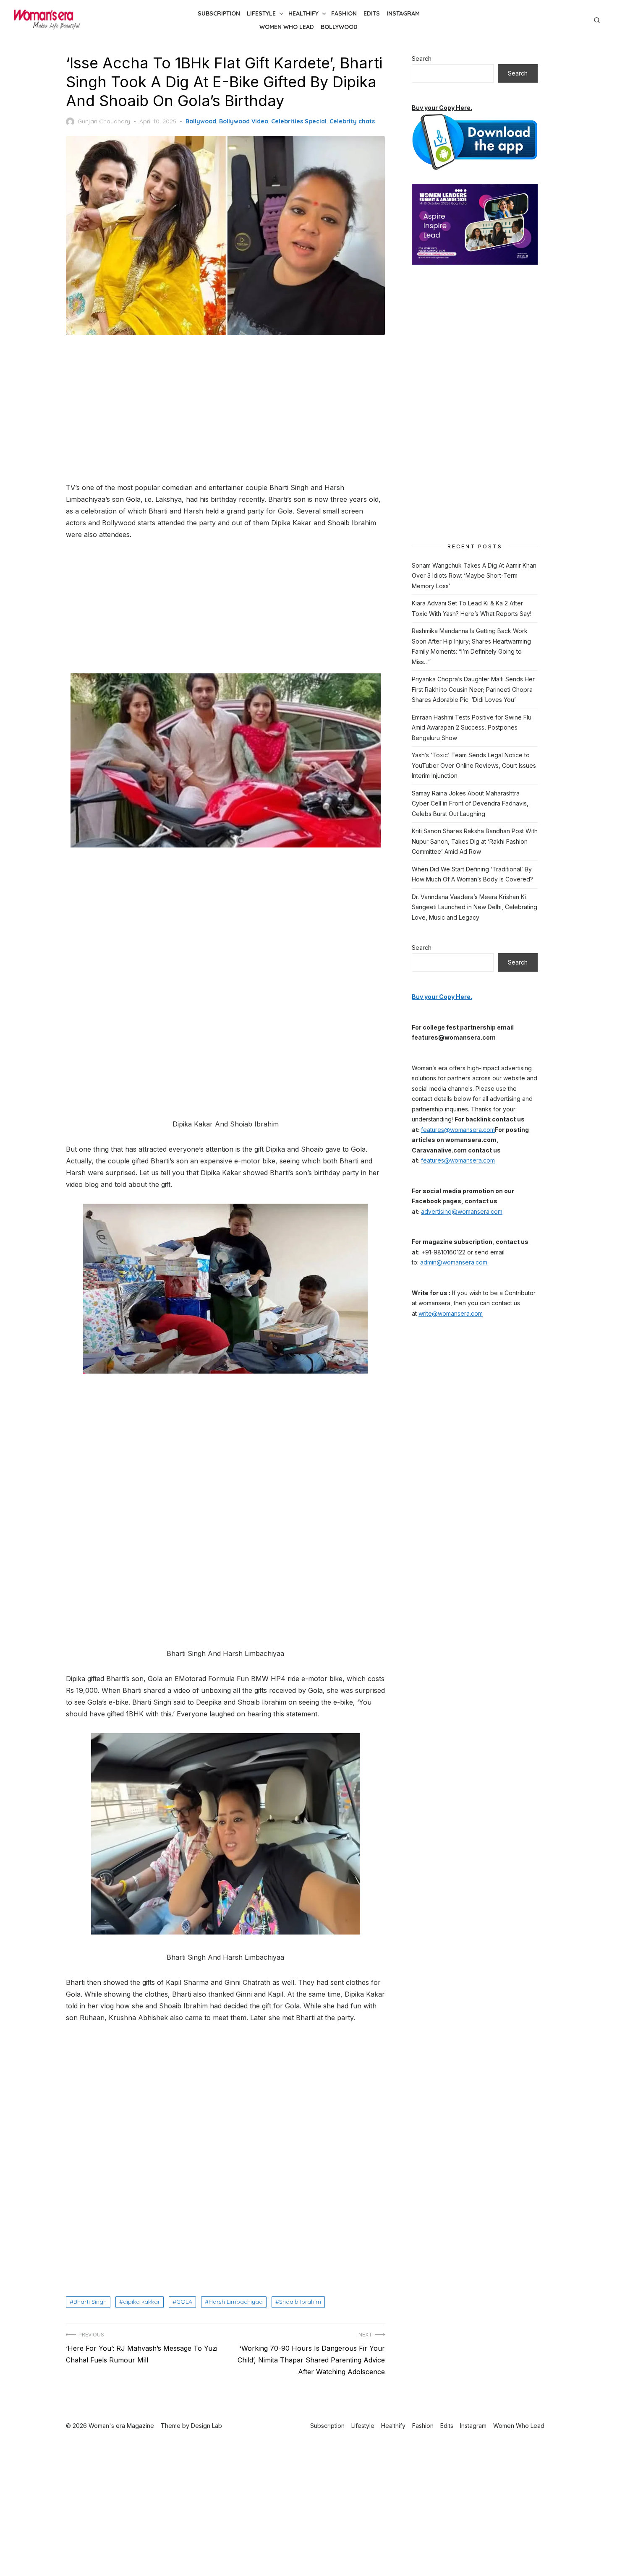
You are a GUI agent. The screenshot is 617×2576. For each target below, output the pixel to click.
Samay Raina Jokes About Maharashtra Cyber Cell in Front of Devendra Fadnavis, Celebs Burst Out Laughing (470, 803)
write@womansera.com (451, 1313)
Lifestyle (261, 13)
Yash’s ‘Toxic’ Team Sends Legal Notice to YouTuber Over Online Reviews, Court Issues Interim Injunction (474, 765)
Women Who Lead (287, 27)
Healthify (303, 13)
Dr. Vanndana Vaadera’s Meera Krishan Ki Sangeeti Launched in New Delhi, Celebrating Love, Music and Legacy (475, 907)
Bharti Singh (90, 2302)
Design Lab (207, 2426)
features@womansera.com (458, 1130)
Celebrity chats (352, 121)
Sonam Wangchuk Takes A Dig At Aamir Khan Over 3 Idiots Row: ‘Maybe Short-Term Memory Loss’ (474, 576)
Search (422, 59)
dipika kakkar (141, 2302)
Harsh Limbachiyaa (236, 2302)
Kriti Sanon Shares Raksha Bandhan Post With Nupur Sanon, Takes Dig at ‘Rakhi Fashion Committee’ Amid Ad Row (475, 841)
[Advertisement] (225, 409)
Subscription (219, 13)
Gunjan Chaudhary (104, 121)
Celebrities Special (299, 121)
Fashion (344, 13)
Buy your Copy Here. (442, 108)
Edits (372, 13)
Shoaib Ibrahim (300, 2302)
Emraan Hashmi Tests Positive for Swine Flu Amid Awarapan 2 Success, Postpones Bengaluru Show (472, 727)
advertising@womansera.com (462, 1211)
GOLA (184, 2302)
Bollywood (339, 27)
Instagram (403, 13)
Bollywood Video (244, 121)
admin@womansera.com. (454, 1262)
